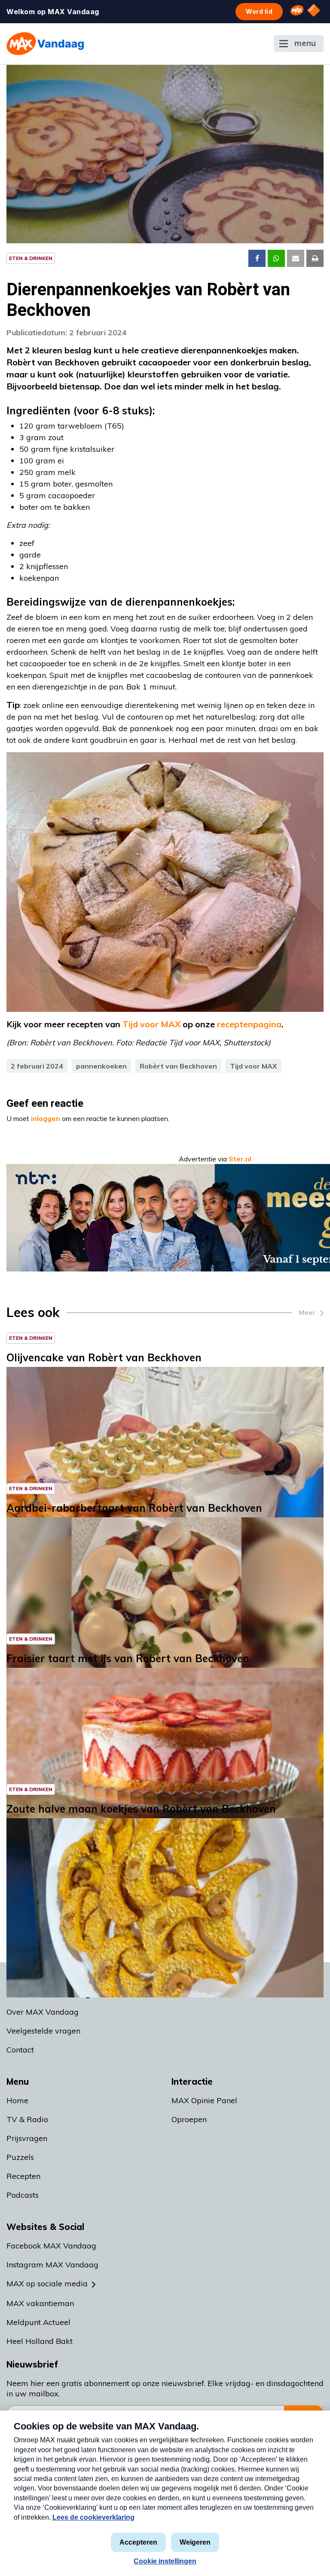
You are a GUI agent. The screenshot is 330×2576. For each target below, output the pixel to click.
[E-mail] (296, 258)
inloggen (46, 1118)
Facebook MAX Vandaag (51, 2246)
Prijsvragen (27, 2138)
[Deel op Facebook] (257, 258)
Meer (307, 1312)
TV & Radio (27, 2119)
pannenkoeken (101, 1066)
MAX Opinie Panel (204, 2100)
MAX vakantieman (40, 2303)
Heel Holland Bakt (40, 2341)
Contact (20, 2050)
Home (17, 2100)
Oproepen (189, 2119)
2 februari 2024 (37, 1066)
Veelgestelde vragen (43, 2031)
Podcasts (23, 2195)
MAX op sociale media (47, 2283)
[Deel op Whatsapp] (276, 258)
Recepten (23, 2176)
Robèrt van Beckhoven (178, 1066)
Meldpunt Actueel (38, 2322)
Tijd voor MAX (254, 1066)
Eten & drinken (31, 258)
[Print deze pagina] (315, 258)
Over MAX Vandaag (43, 2012)
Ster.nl (240, 1159)
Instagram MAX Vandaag (52, 2265)
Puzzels (20, 2157)
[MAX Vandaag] (45, 44)
